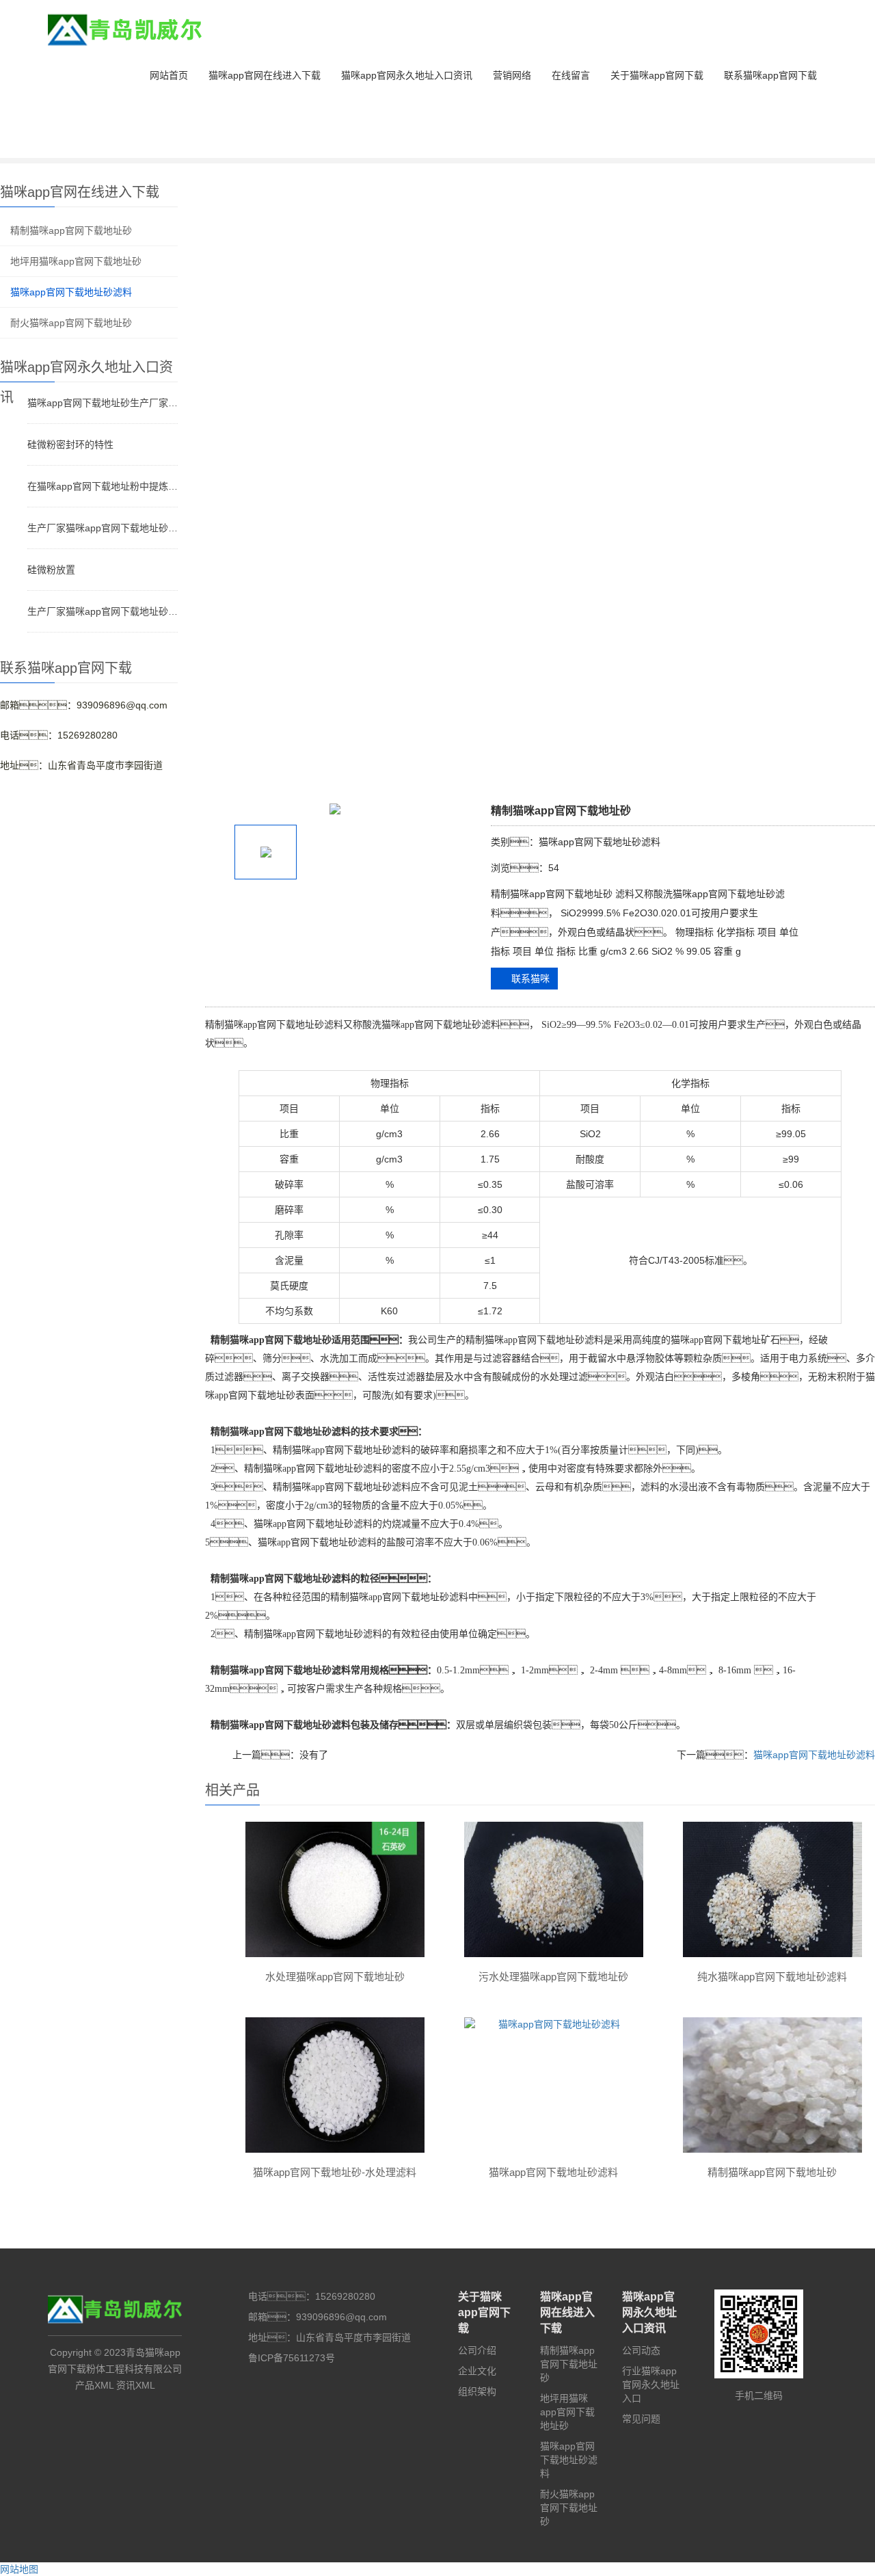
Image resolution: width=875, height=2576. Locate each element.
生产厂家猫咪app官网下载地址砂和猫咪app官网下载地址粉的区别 (103, 611)
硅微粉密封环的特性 (70, 444)
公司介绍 (477, 2350)
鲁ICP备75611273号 (292, 2358)
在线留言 (571, 75)
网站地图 (19, 2569)
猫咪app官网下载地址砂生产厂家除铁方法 (103, 403)
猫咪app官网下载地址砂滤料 (71, 292)
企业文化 (477, 2371)
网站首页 (169, 75)
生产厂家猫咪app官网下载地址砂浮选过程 (103, 528)
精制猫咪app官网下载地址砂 (71, 230)
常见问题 (641, 2419)
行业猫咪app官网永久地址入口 (651, 2385)
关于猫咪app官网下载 (657, 75)
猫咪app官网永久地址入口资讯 (407, 75)
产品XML (94, 2385)
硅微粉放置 (51, 570)
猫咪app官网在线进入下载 (265, 75)
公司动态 (641, 2350)
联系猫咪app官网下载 (770, 75)
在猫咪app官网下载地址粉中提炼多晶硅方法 (103, 486)
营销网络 (512, 75)
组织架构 (477, 2391)
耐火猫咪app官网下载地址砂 (71, 323)
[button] (265, 130)
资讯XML (136, 2385)
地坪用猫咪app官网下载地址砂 (76, 261)
